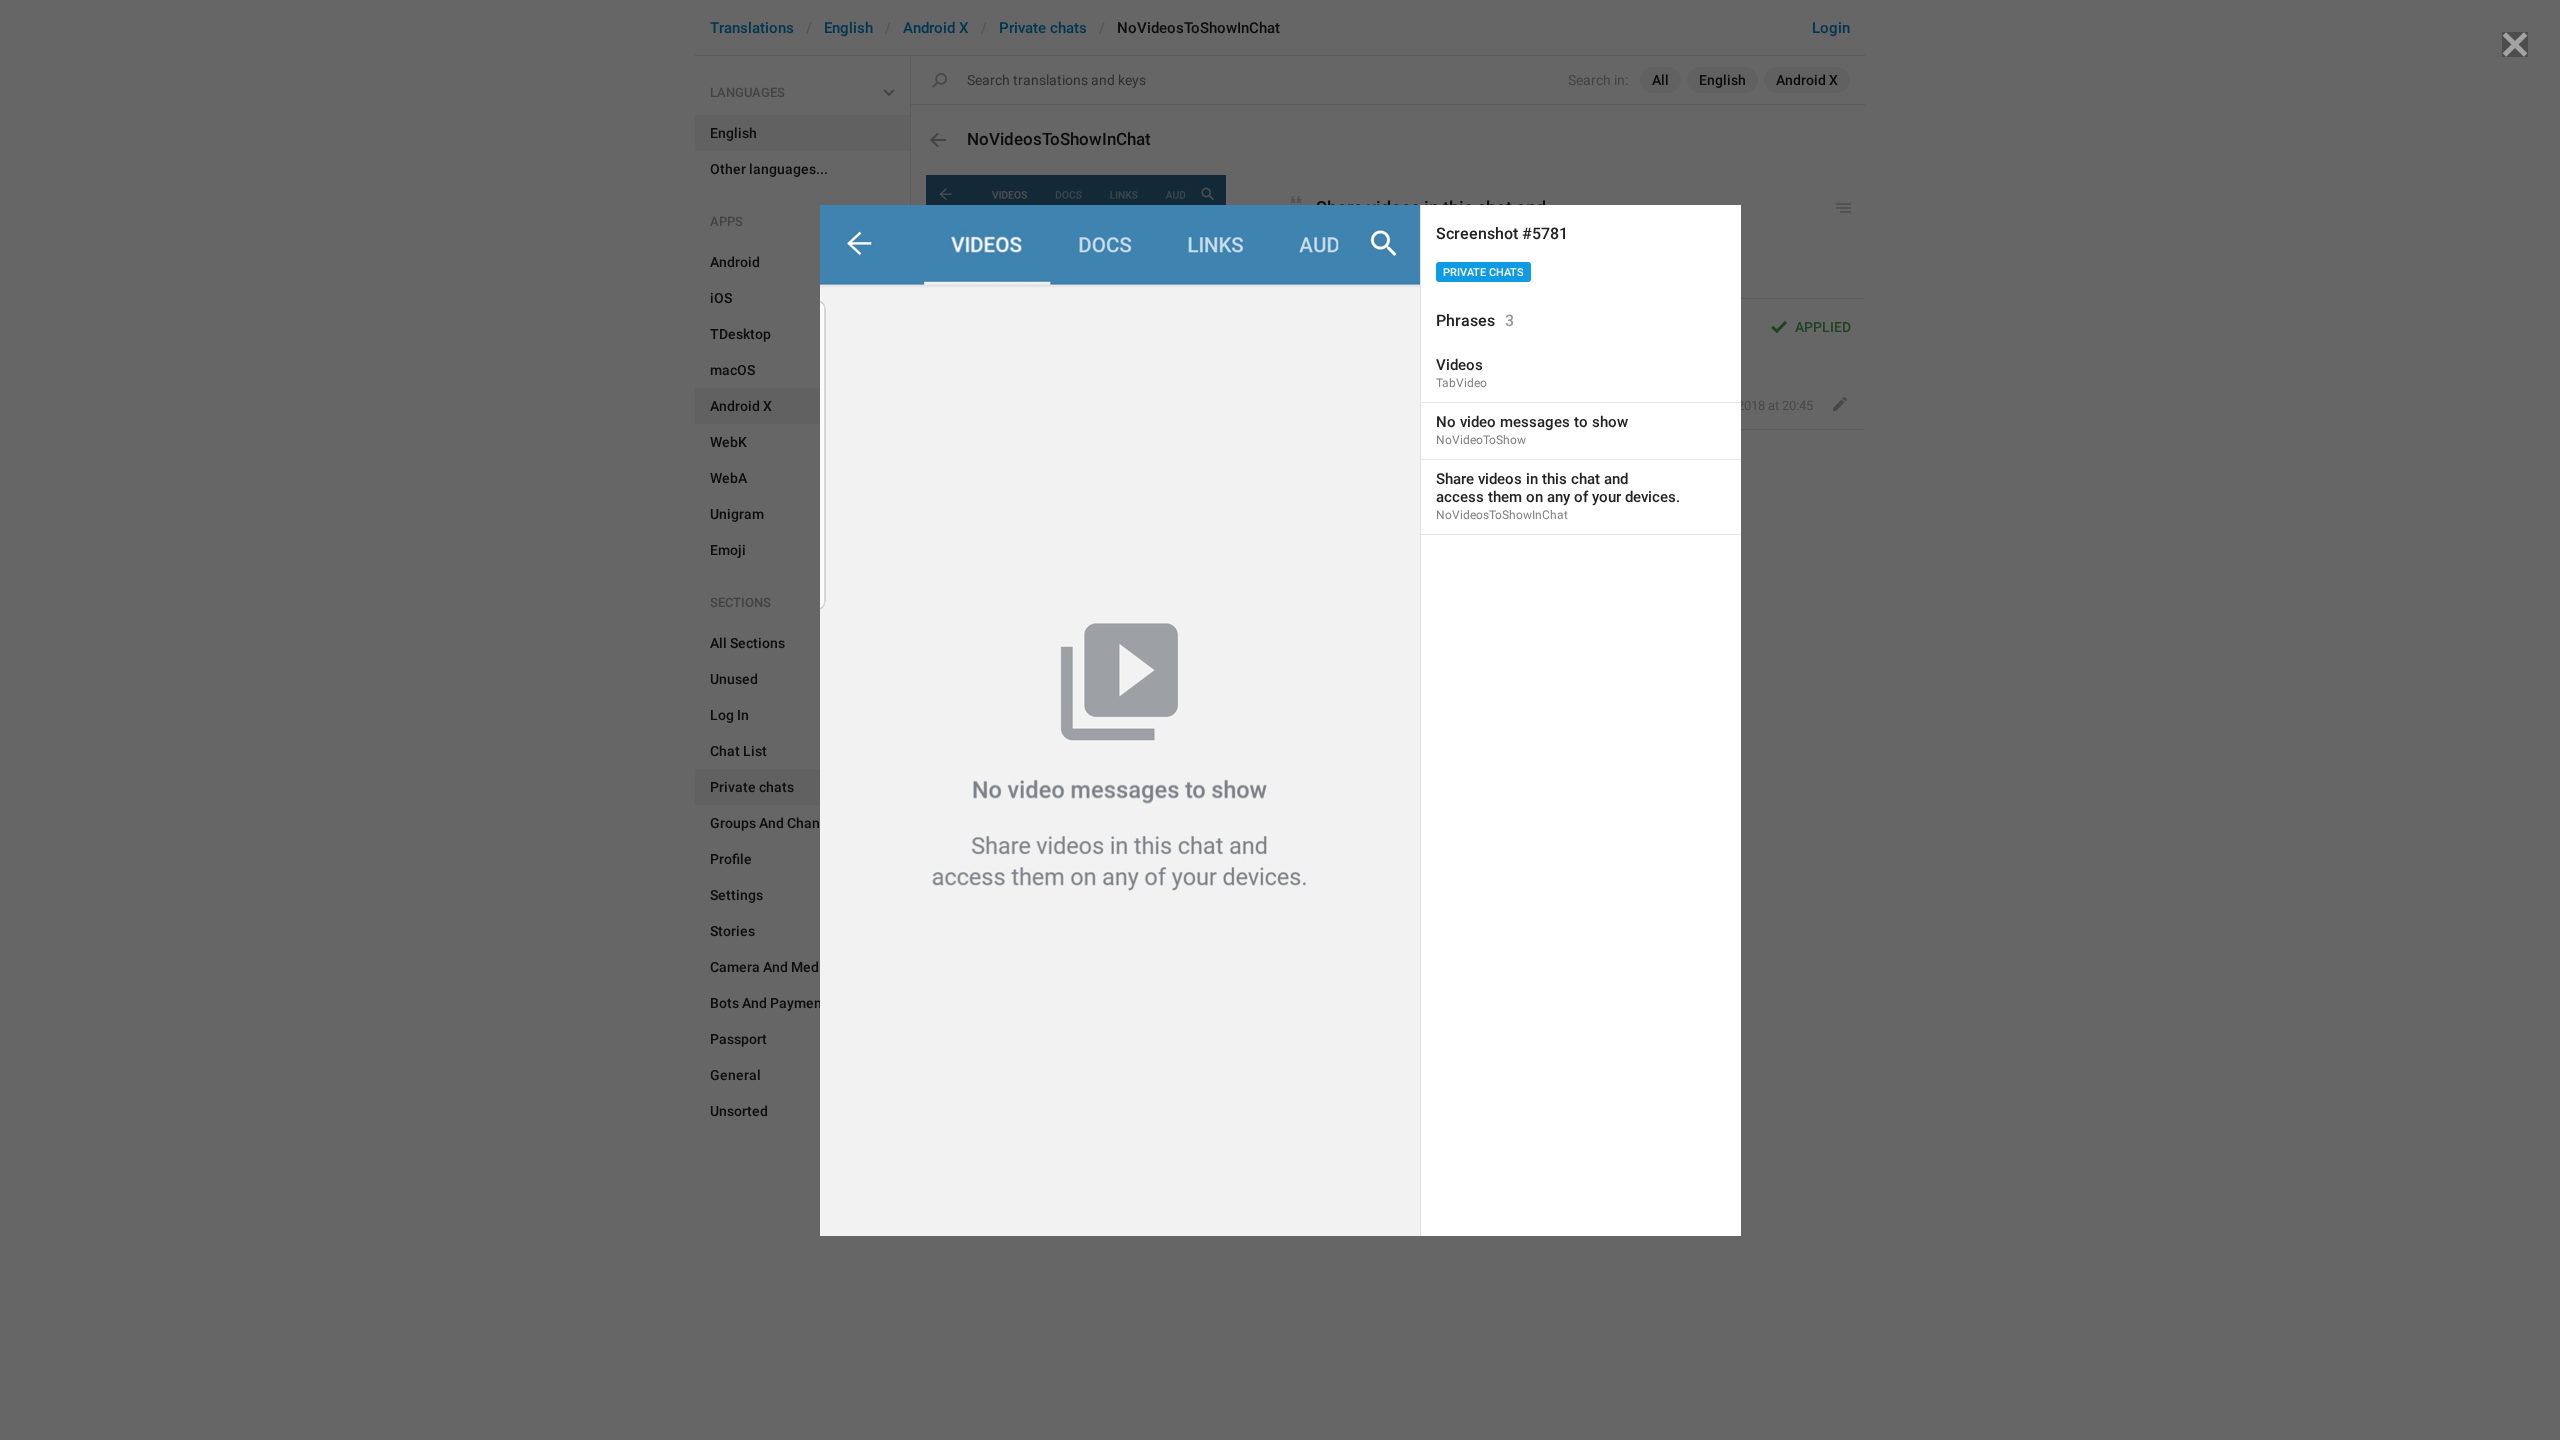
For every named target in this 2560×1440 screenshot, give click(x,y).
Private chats (1483, 272)
